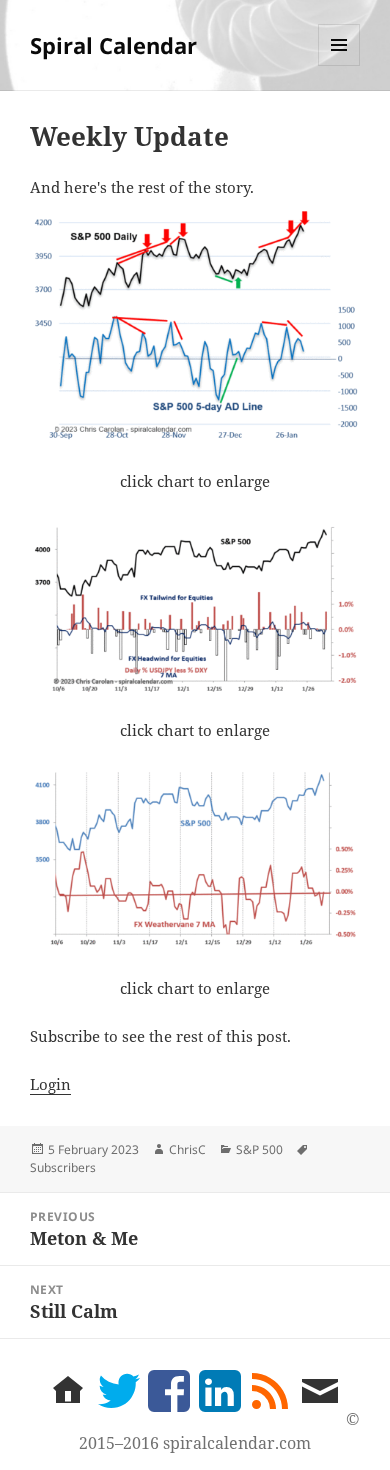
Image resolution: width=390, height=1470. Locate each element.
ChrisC (187, 1149)
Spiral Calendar (113, 45)
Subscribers (63, 1167)
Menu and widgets (339, 65)
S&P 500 (259, 1149)
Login (50, 1084)
